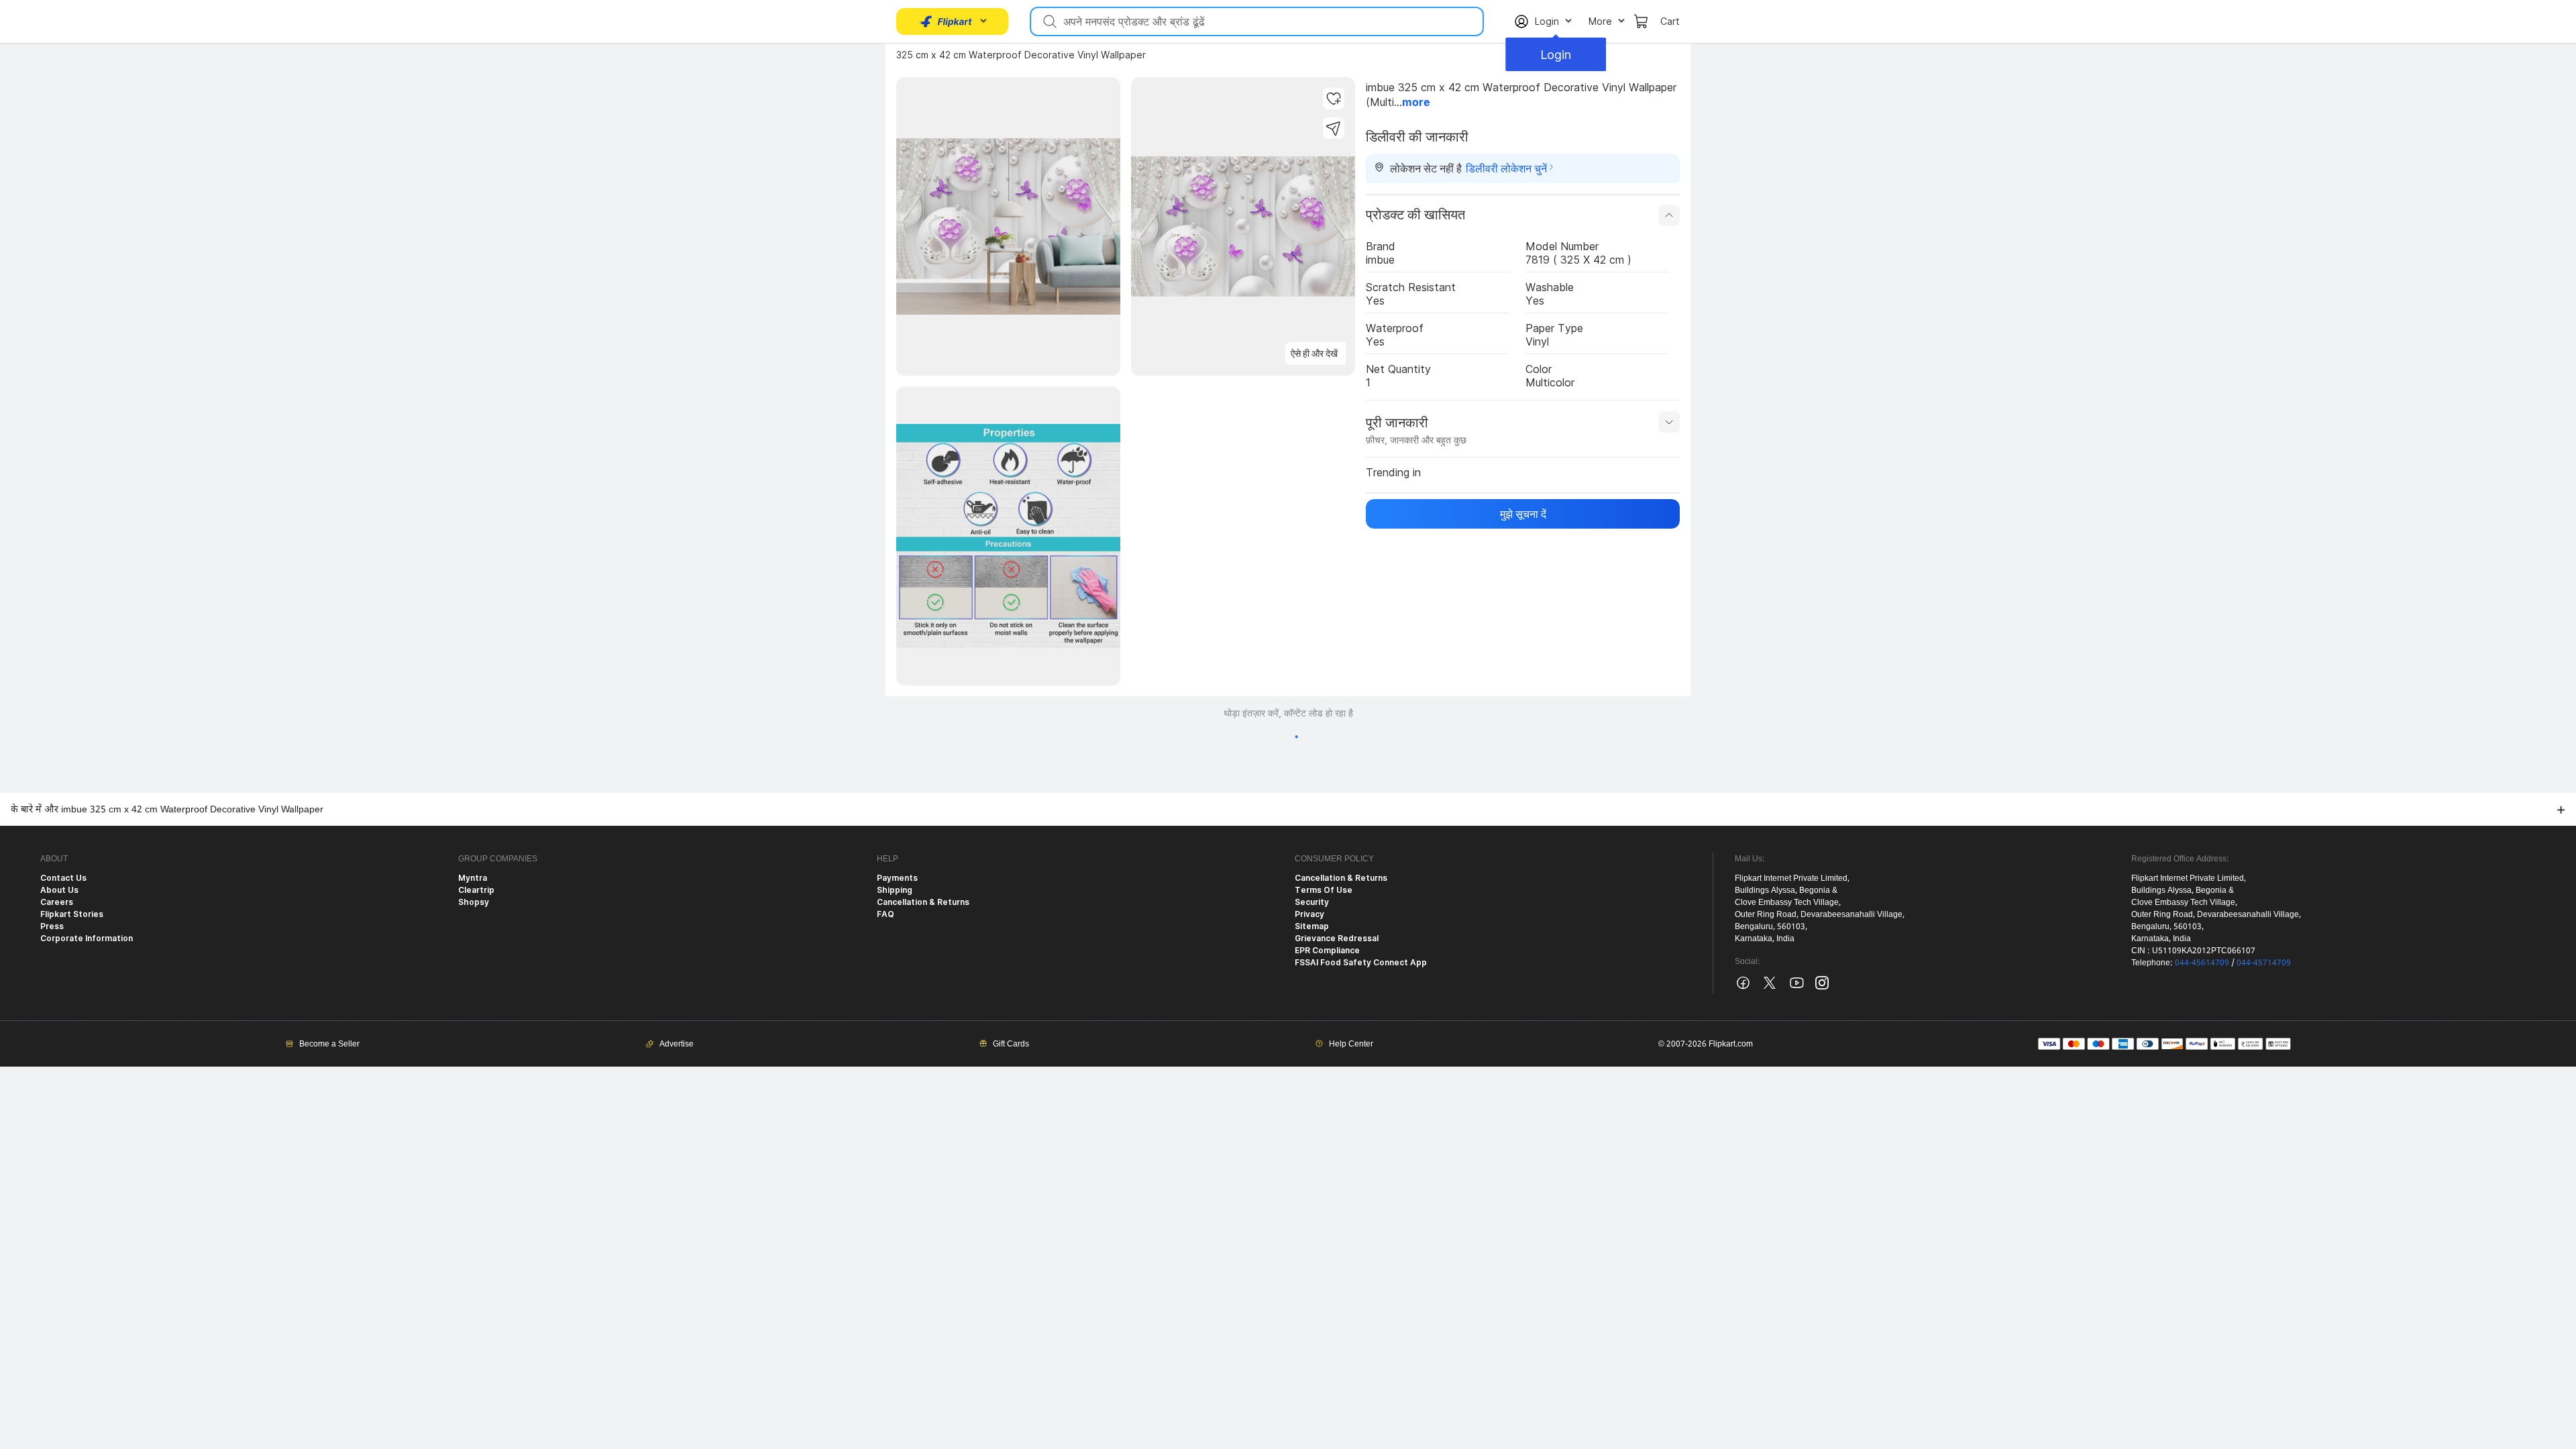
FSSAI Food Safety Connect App (1361, 962)
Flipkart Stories (72, 914)
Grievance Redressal (1337, 938)
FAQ (885, 914)
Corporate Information (87, 938)
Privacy (1309, 914)
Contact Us (63, 878)
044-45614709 (2202, 962)
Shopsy (474, 902)
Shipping (895, 890)
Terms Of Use (1324, 890)
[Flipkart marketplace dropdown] (946, 21)
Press (52, 926)
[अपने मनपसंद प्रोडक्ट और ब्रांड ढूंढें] (1049, 21)
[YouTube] (1796, 988)
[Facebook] (1743, 988)
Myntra (473, 878)
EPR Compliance (1327, 950)
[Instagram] (1822, 986)
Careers (57, 902)
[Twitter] (1770, 988)
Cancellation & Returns (923, 902)
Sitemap (1312, 926)
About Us (59, 890)
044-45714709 (2264, 962)
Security (1312, 902)
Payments (897, 878)
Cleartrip (476, 890)
